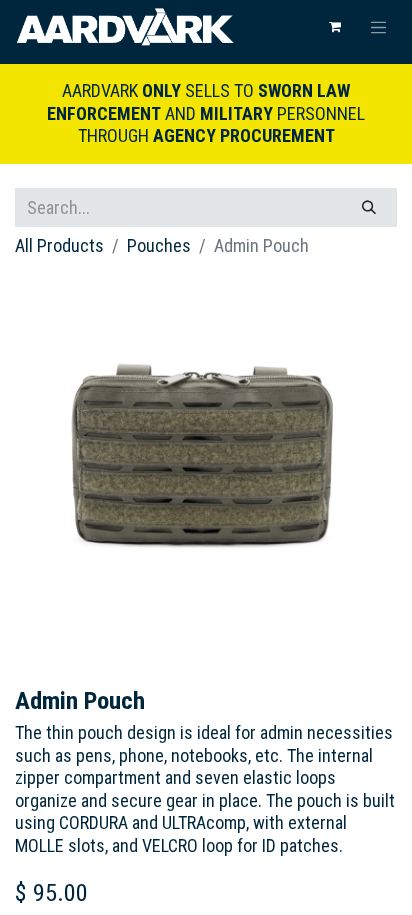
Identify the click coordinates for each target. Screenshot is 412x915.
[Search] (369, 207)
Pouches (159, 245)
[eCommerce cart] (335, 27)
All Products (59, 245)
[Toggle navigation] (379, 27)
